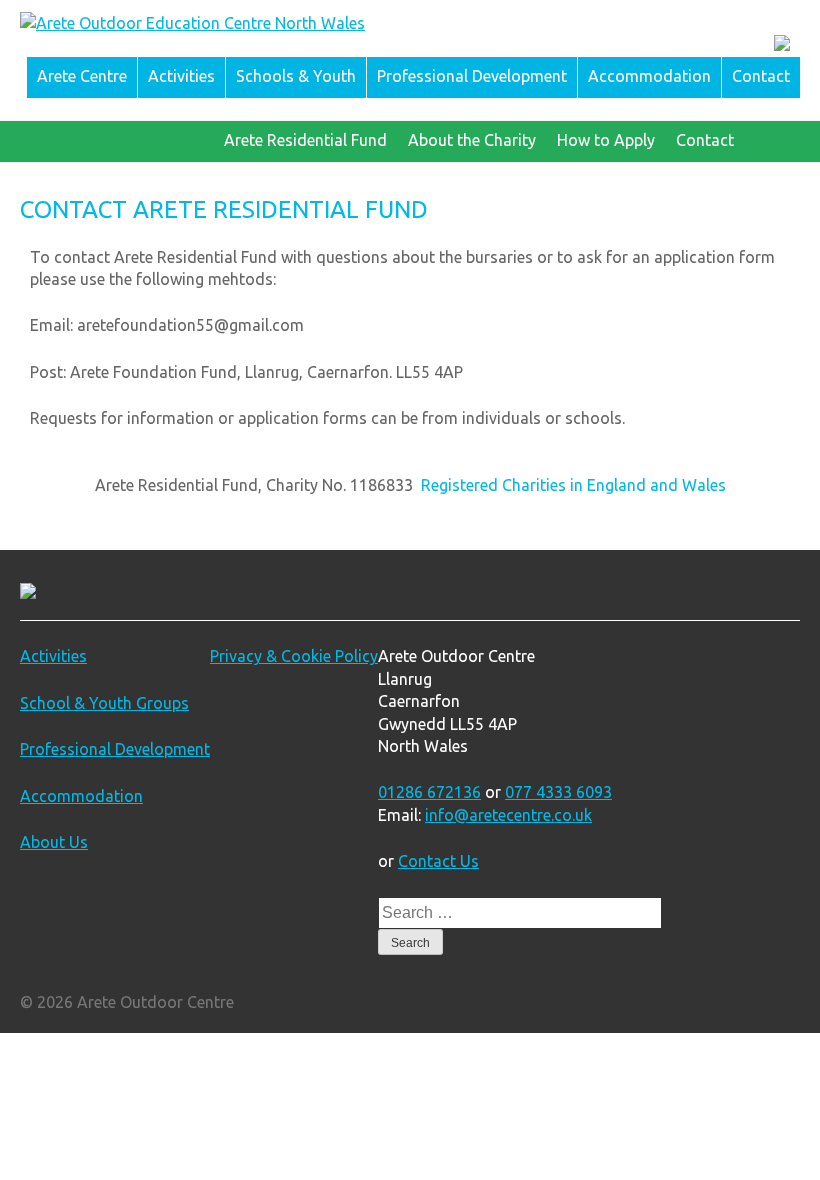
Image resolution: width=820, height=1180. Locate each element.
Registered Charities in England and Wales (573, 485)
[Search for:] (520, 912)
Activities (181, 76)
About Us (54, 842)
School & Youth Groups (104, 703)
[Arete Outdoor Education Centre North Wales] (192, 23)
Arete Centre (82, 76)
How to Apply (606, 140)
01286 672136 (429, 792)
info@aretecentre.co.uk (508, 815)
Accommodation (649, 76)
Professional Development (472, 76)
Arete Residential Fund (305, 140)
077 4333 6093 (558, 792)
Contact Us (438, 861)
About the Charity (472, 140)
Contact (761, 76)
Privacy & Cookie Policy (294, 656)
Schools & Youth (296, 76)
